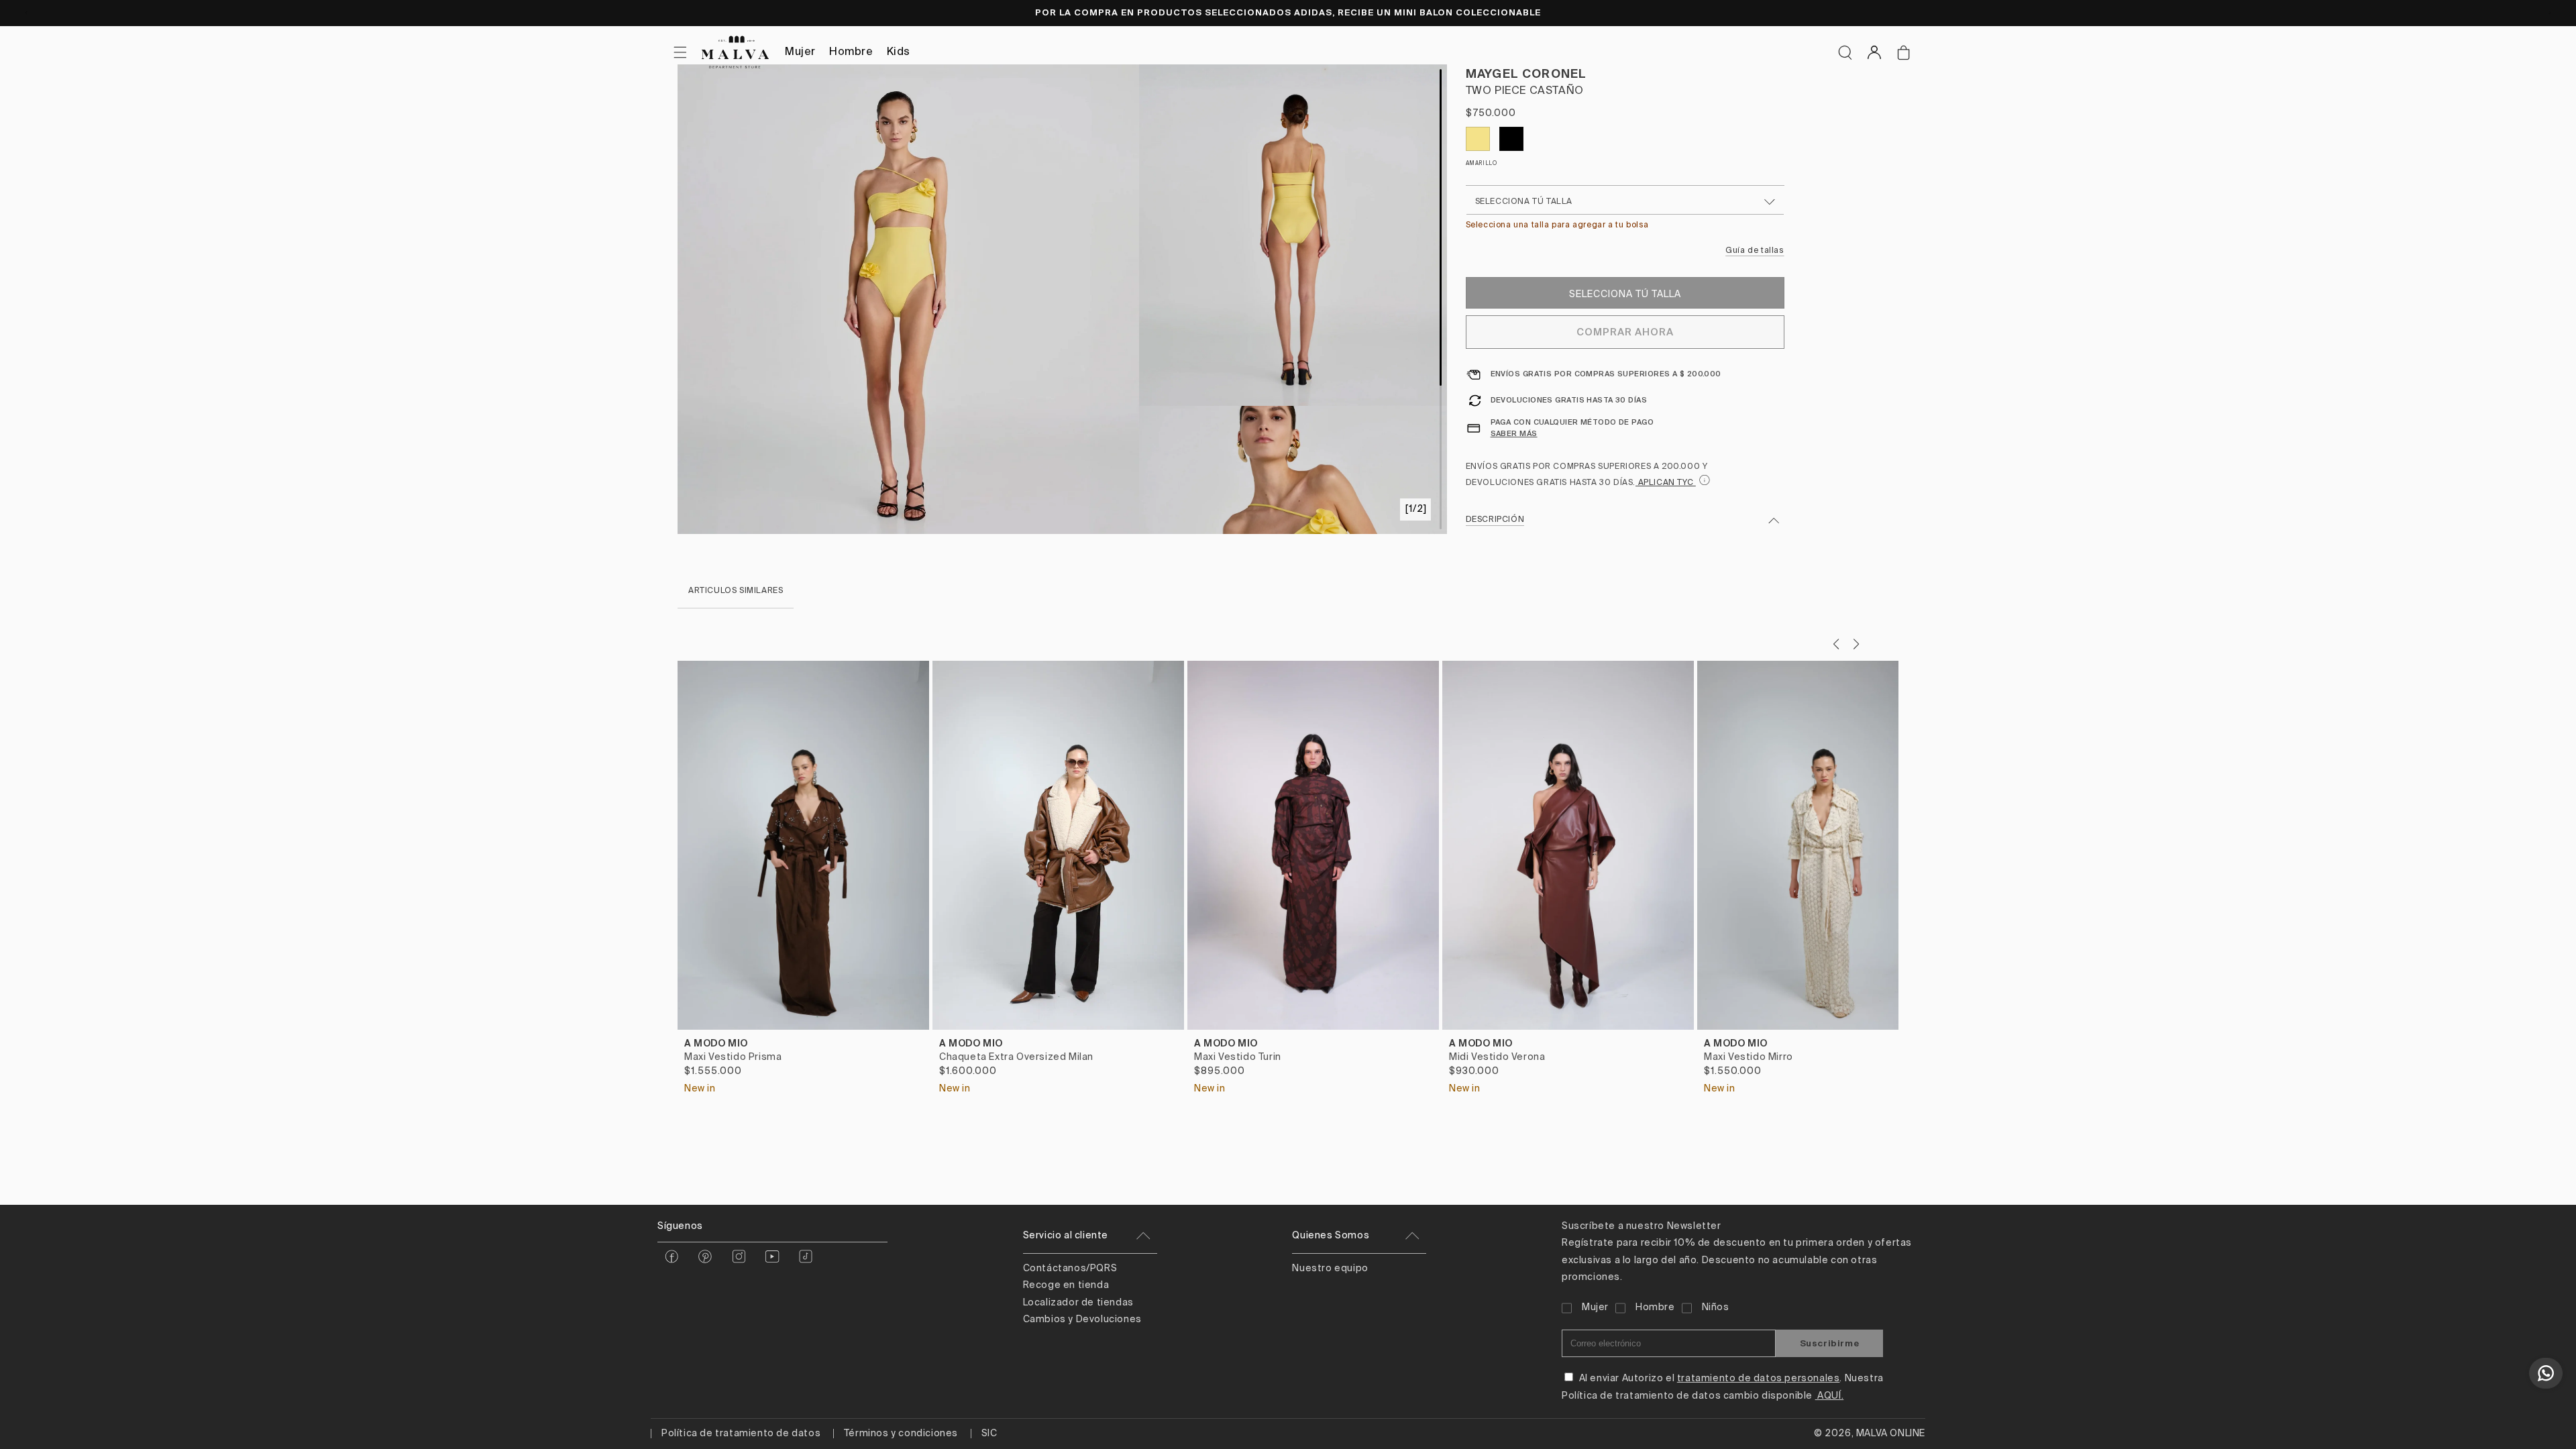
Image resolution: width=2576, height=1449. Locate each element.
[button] (1845, 52)
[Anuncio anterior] (26, 13)
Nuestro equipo (1330, 1269)
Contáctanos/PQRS (1070, 1269)
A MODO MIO (716, 1043)
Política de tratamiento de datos (741, 1434)
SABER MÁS (1514, 433)
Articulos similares (736, 591)
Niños (1716, 1307)
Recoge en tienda (1066, 1285)
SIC (989, 1434)
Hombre (851, 52)
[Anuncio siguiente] (2550, 13)
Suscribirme (1830, 1343)
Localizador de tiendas (1078, 1303)
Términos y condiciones (901, 1434)
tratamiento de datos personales (1759, 1379)
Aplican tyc (1666, 483)
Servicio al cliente (1066, 1236)
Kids (899, 52)
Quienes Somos (1331, 1236)
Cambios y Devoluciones (1082, 1320)
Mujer (800, 52)
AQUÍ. (1830, 1396)
